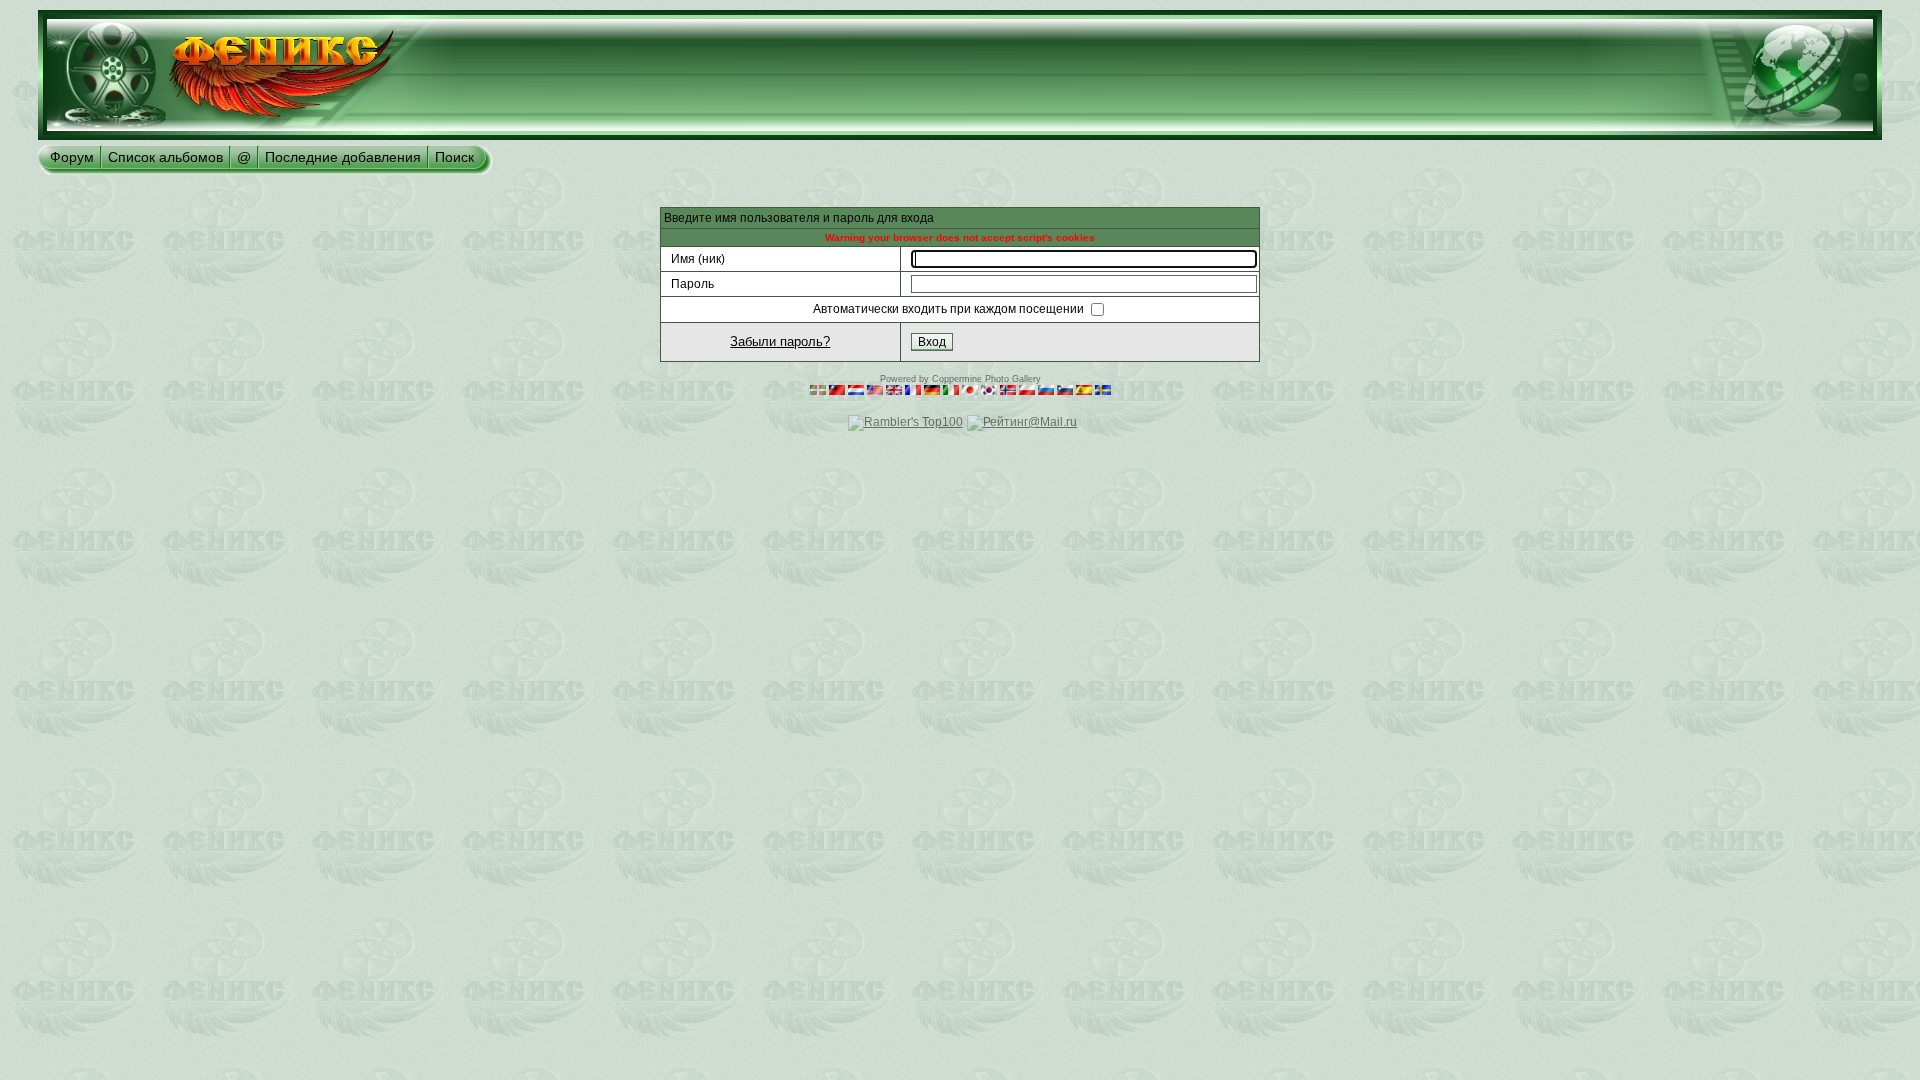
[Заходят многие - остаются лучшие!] (249, 136)
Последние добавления (343, 157)
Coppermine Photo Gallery (986, 379)
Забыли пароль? (780, 341)
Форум (72, 157)
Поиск (454, 157)
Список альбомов (165, 157)
